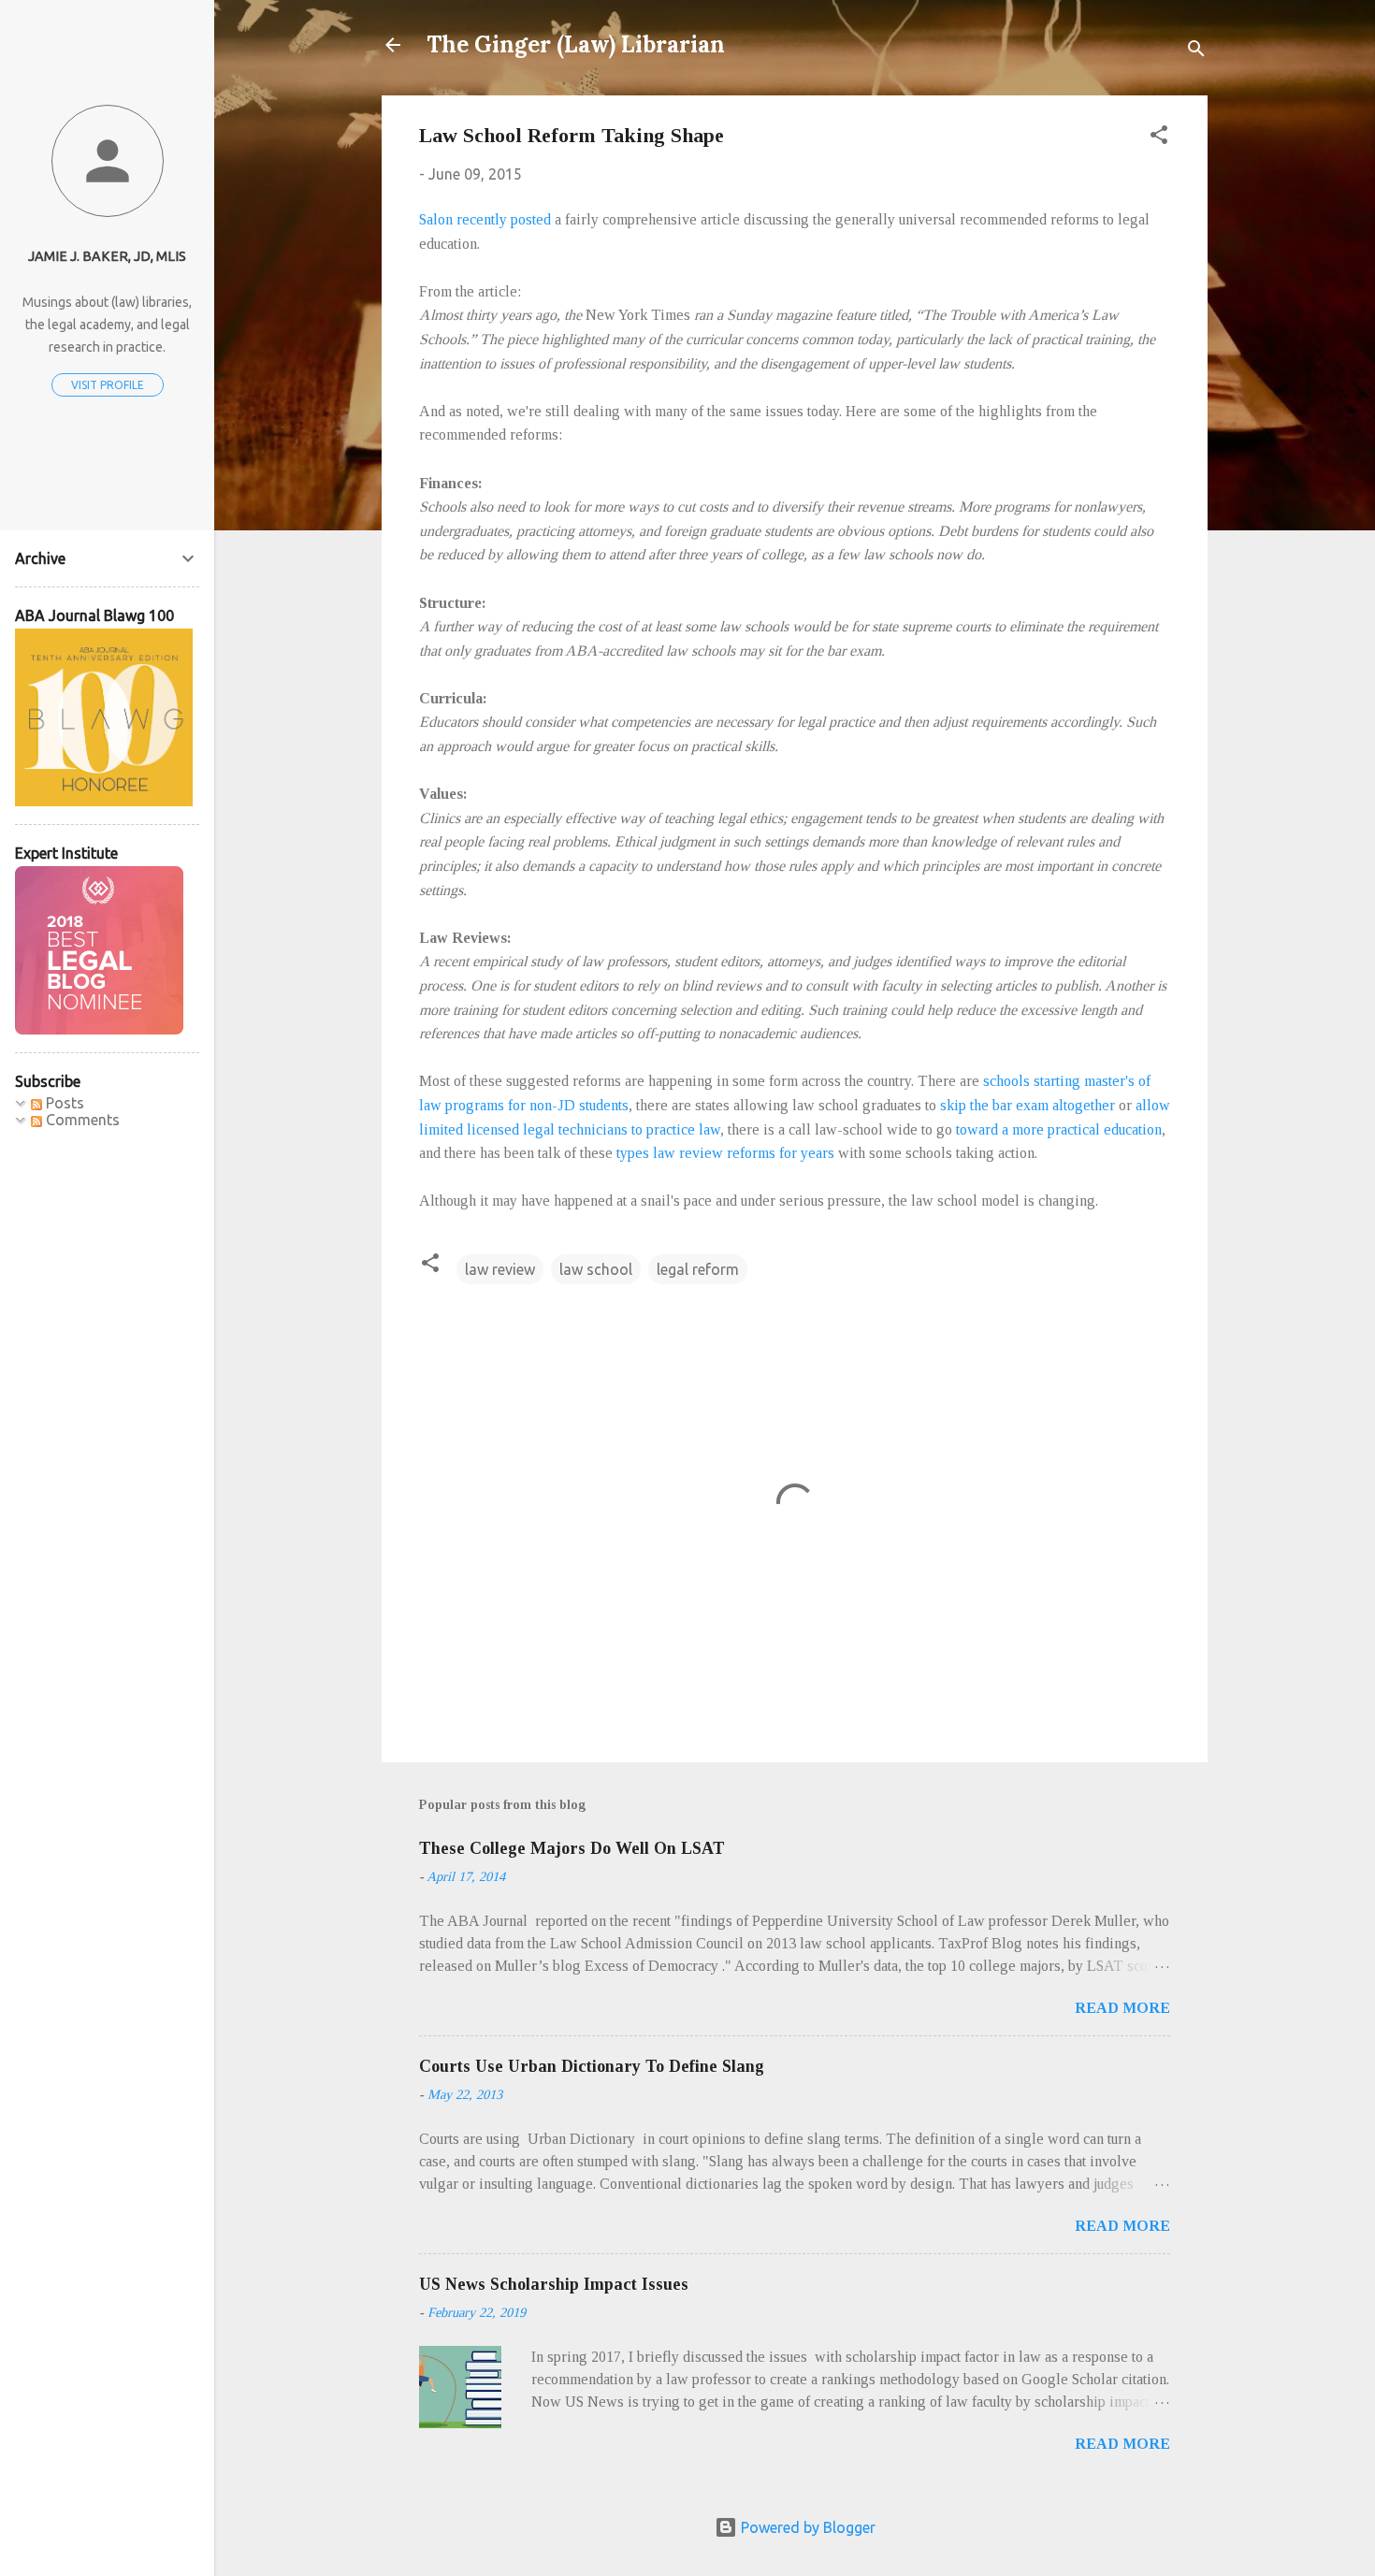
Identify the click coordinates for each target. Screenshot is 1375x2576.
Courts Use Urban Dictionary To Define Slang (592, 2066)
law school (596, 1269)
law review (500, 1269)
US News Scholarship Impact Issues (554, 2284)
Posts (63, 1103)
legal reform (698, 1269)
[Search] (1196, 51)
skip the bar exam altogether (1028, 1105)
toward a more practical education (1059, 1129)
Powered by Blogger (806, 2527)
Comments (81, 1120)
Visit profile (108, 385)
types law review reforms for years (725, 1153)
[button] (1159, 137)
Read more (1122, 2008)
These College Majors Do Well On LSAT (572, 1848)
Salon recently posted (485, 219)
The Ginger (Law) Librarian (576, 44)
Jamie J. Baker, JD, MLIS (107, 256)
